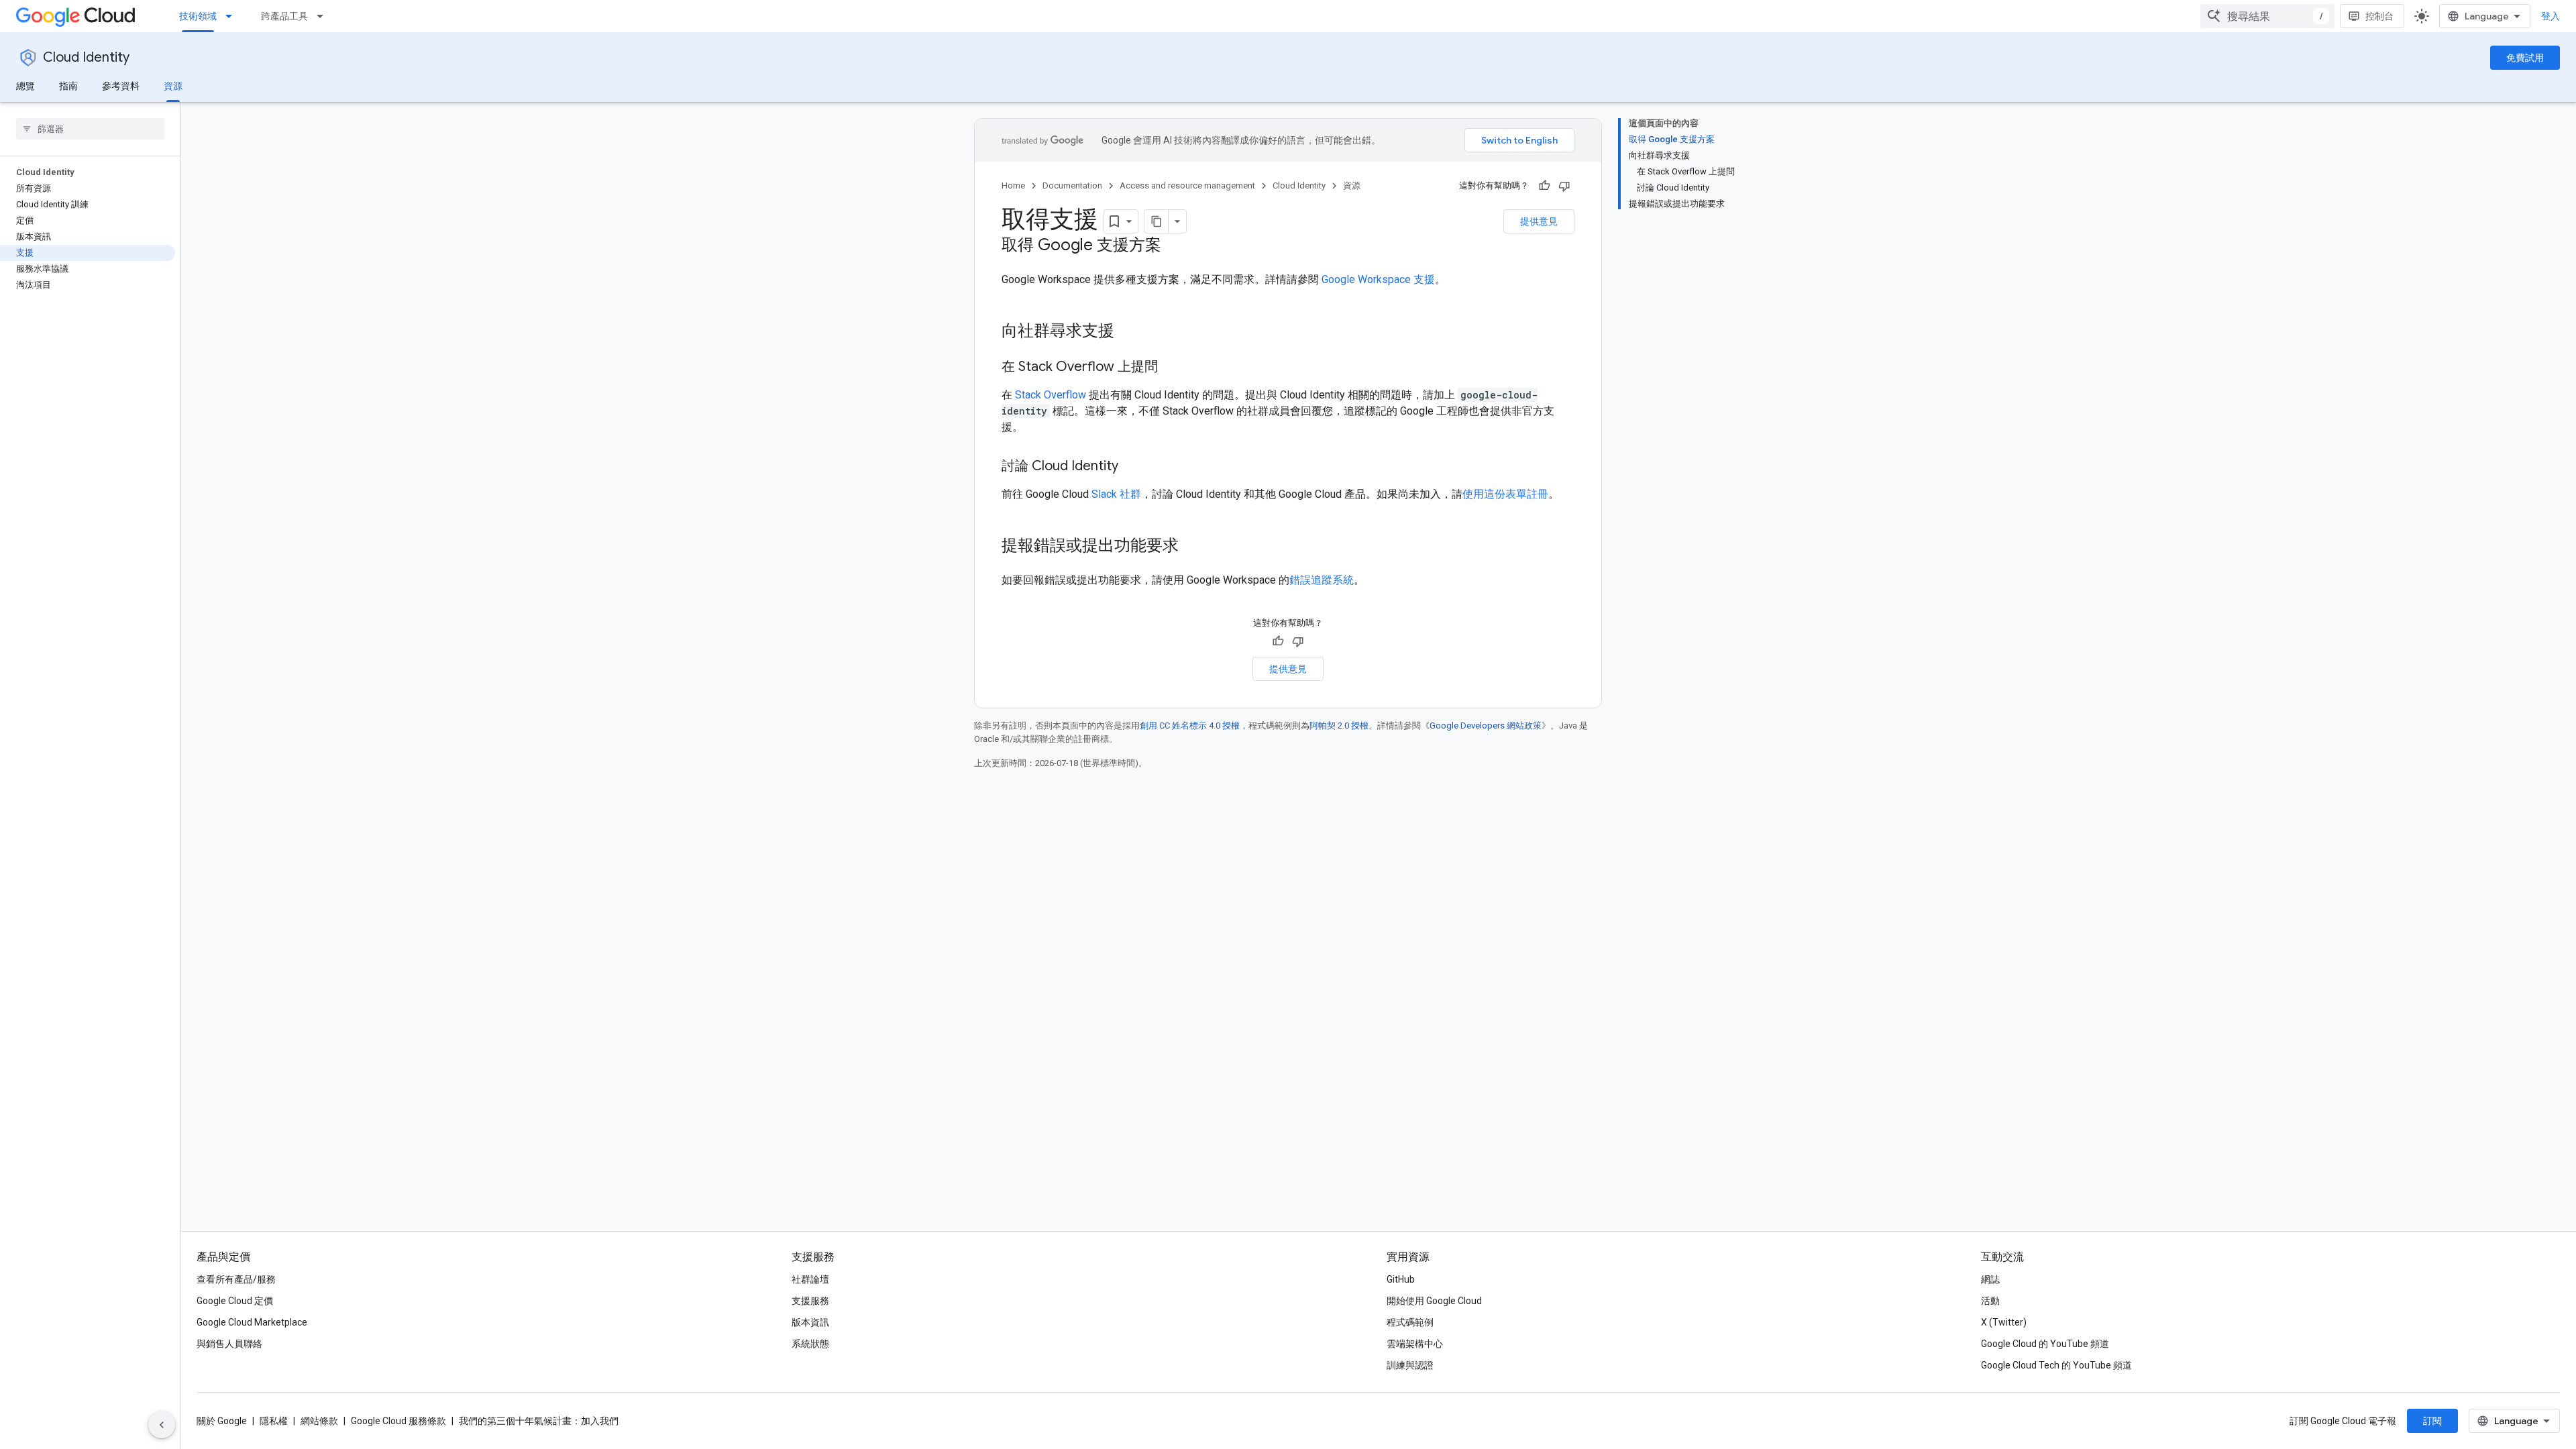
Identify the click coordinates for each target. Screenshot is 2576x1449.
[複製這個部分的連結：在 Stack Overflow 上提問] (1171, 368)
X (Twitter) (2004, 1322)
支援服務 (810, 1301)
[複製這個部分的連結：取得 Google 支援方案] (1175, 246)
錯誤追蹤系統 (1322, 580)
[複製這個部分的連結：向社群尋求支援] (1128, 332)
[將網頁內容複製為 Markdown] (1157, 221)
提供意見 (1539, 221)
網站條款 (319, 1421)
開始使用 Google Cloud (1434, 1301)
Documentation (1072, 185)
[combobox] (2267, 16)
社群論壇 (810, 1279)
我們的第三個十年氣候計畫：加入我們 (539, 1421)
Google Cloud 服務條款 (398, 1421)
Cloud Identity (86, 57)
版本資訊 (810, 1322)
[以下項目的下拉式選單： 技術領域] (233, 16)
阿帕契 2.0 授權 (1339, 726)
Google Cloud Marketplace (252, 1322)
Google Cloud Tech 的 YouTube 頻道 (2056, 1365)
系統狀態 (810, 1344)
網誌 (1990, 1279)
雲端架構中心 (1415, 1344)
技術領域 (198, 16)
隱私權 (274, 1421)
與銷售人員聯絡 (229, 1344)
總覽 (25, 86)
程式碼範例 (1410, 1322)
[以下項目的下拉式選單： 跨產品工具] (324, 16)
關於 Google (222, 1421)
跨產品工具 (284, 16)
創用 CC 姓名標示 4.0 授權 (1190, 726)
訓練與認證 (1410, 1365)
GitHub (1401, 1279)
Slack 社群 (1116, 494)
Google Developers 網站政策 (1486, 726)
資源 (173, 86)
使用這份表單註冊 (1505, 494)
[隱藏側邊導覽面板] (162, 1425)
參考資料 (121, 86)
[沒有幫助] (1564, 186)
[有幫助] (1544, 186)
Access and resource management (1187, 185)
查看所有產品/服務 (236, 1279)
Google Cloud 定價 (235, 1301)
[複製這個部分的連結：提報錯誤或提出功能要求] (1192, 547)
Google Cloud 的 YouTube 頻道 (2045, 1344)
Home (1013, 185)
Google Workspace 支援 (1378, 279)
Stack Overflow (1051, 395)
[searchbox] (90, 129)
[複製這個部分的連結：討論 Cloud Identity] (1132, 467)
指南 (68, 86)
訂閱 (2432, 1421)
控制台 (2379, 16)
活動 (1990, 1301)
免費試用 (2525, 58)
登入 (2551, 16)
